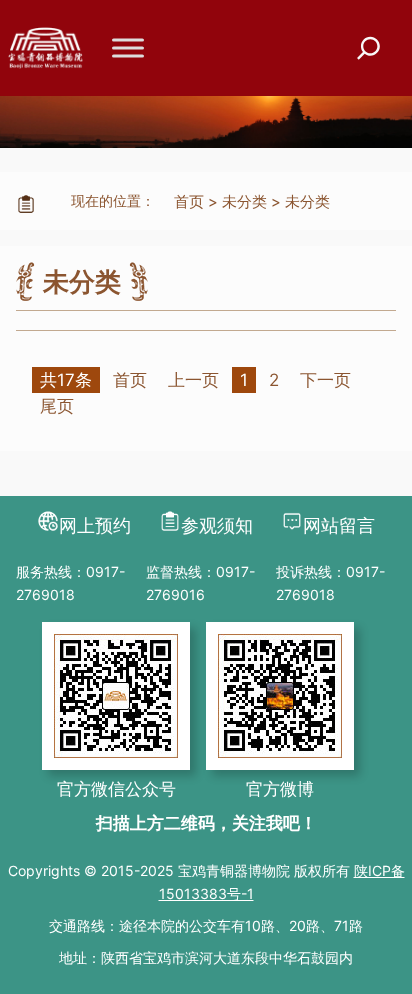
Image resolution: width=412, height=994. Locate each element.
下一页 (325, 380)
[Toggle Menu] (128, 47)
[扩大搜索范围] (369, 48)
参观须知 (217, 525)
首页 (189, 201)
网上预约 (95, 525)
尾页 (57, 406)
